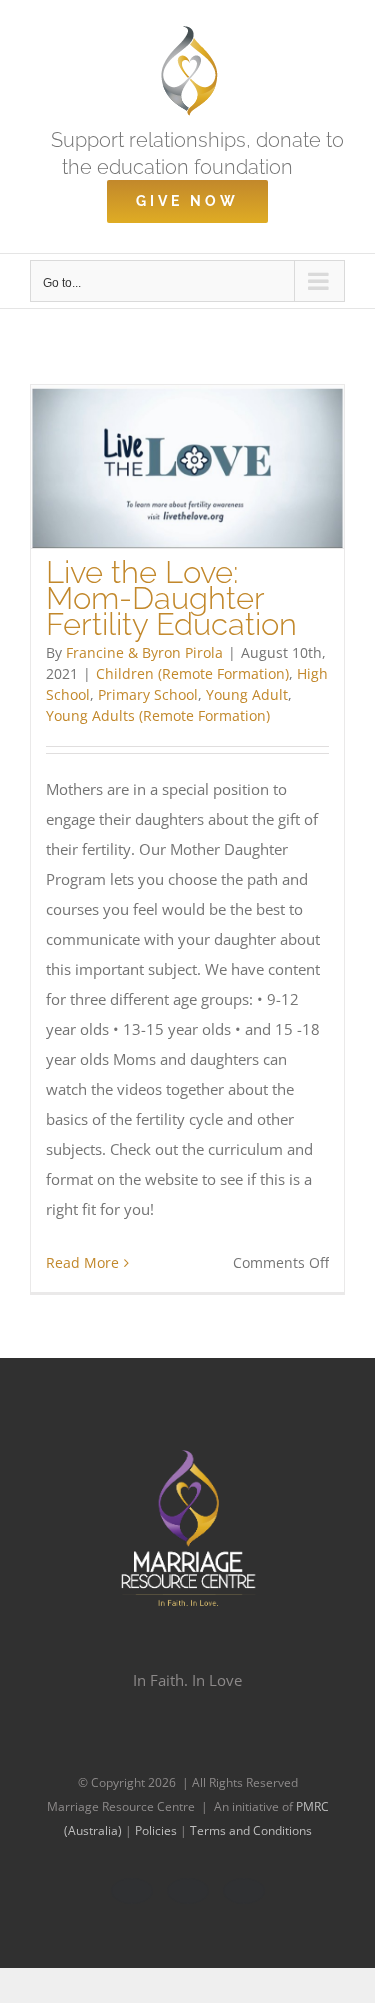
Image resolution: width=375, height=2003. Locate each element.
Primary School (148, 694)
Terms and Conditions (251, 1830)
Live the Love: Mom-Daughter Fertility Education (171, 598)
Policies (157, 1830)
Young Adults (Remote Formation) (158, 715)
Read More (82, 1262)
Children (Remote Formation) (192, 673)
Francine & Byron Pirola (144, 652)
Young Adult (247, 694)
